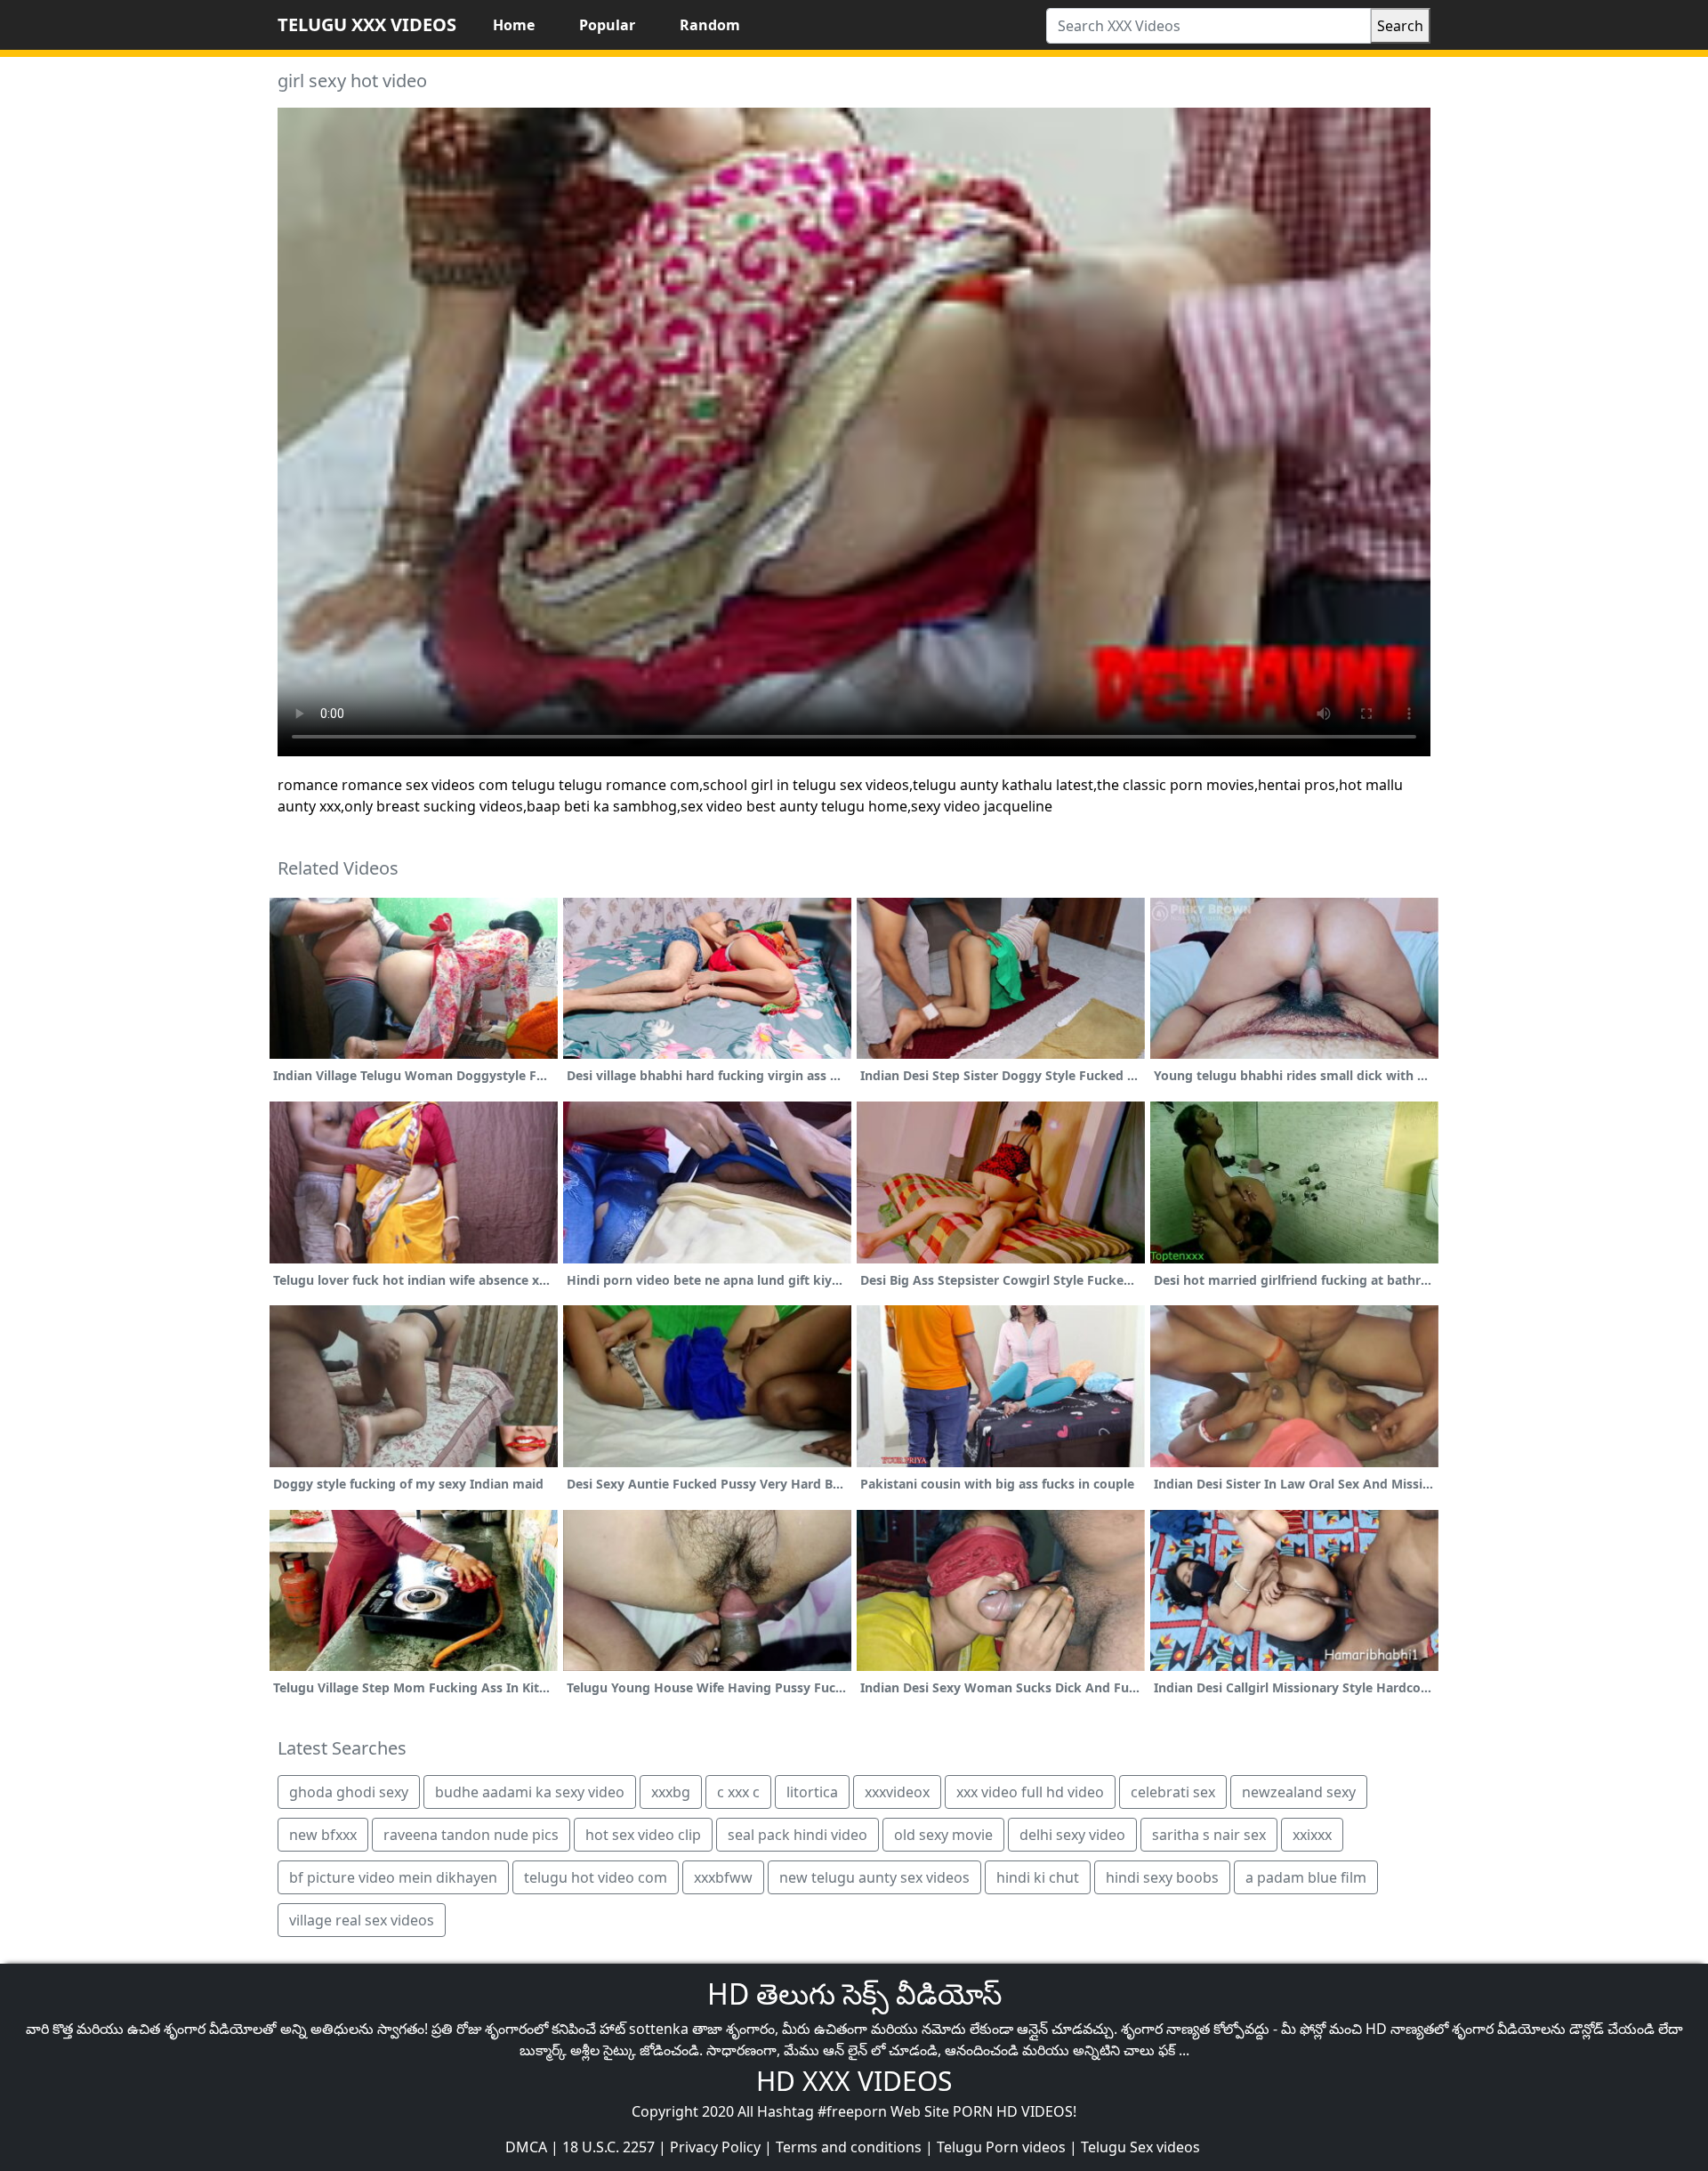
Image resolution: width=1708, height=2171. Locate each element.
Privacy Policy (715, 2147)
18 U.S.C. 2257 (608, 2147)
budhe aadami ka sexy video (530, 1792)
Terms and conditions (849, 2147)
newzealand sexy (1299, 1792)
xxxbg (671, 1792)
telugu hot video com (596, 1877)
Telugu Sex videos (1140, 2147)
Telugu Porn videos (1001, 2147)
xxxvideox (897, 1792)
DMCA (526, 2147)
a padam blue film (1306, 1877)
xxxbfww (723, 1877)
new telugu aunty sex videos (874, 1877)
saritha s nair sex (1209, 1835)
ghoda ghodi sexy (349, 1792)
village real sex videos (362, 1920)
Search (1400, 26)
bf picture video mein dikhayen (393, 1877)
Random (710, 25)
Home (514, 25)
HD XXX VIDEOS (854, 2081)
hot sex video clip (643, 1835)
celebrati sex (1173, 1792)
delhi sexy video (1072, 1835)
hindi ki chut (1038, 1877)
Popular (607, 25)
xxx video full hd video (1030, 1792)
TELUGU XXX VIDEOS (367, 24)
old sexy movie (943, 1835)
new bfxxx (323, 1835)
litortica (812, 1792)
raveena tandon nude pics (471, 1835)
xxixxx (1312, 1835)
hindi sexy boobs (1162, 1877)
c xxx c (738, 1792)
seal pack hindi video (798, 1835)
